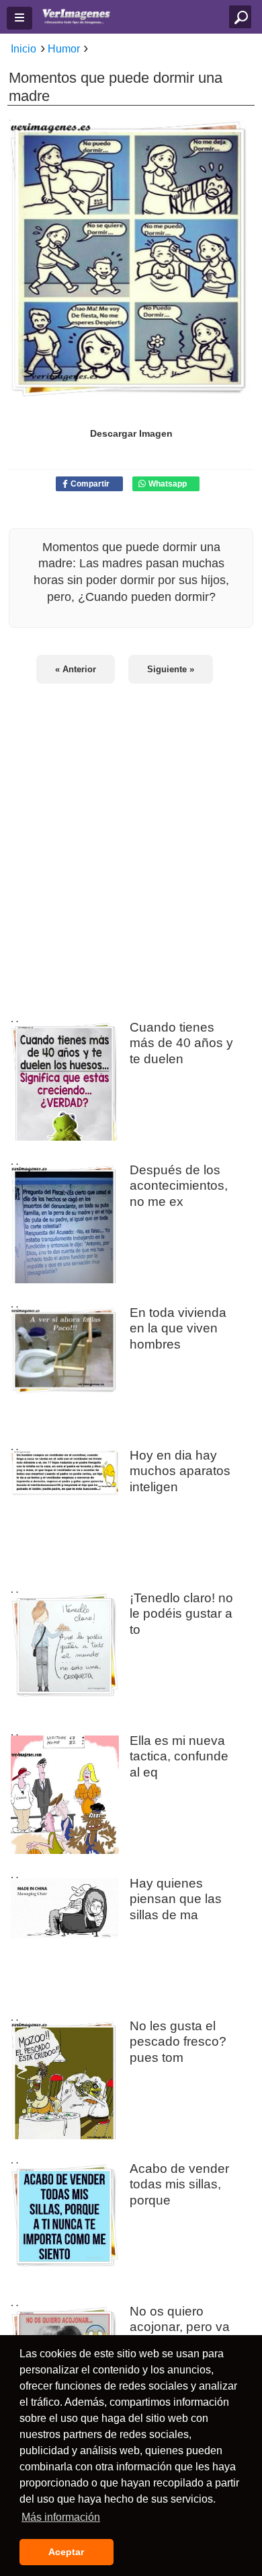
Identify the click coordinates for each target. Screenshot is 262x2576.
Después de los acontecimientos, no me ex (179, 1185)
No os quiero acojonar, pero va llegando (180, 2326)
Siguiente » (171, 669)
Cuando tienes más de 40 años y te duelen (181, 1042)
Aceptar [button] (66, 2552)
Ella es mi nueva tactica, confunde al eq (179, 1756)
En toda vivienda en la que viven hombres (178, 1328)
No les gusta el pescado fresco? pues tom (178, 2041)
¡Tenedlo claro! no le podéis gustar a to (181, 1613)
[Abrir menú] (19, 18)
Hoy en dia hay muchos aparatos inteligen (180, 1470)
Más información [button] (61, 2517)
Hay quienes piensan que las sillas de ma (176, 1898)
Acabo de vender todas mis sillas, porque (179, 2184)
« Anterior (76, 669)
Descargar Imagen (131, 433)
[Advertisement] (131, 844)
